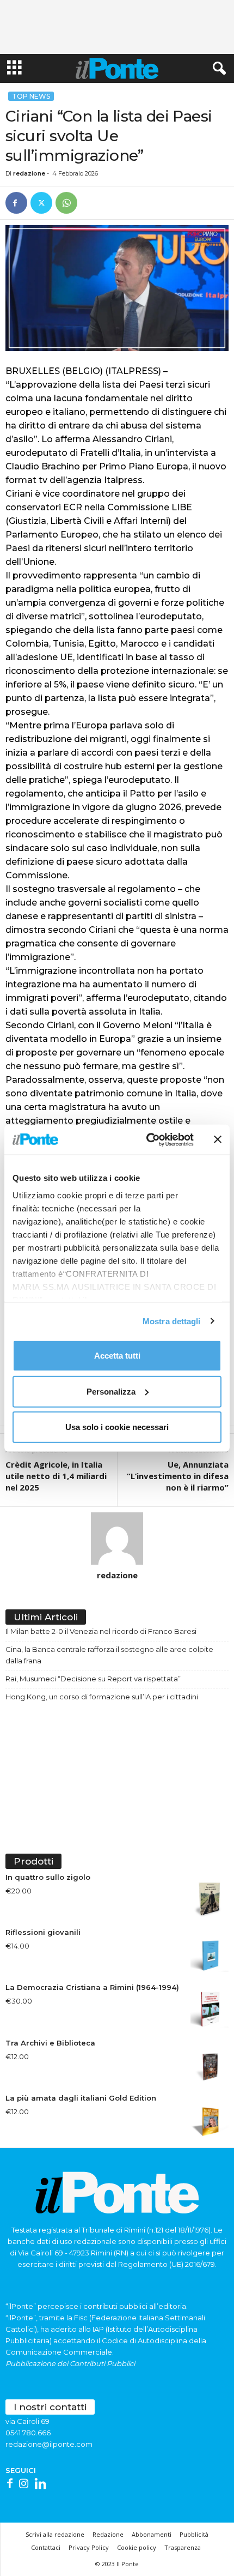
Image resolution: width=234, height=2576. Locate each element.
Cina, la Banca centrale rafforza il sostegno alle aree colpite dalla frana (109, 1655)
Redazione (108, 2534)
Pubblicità (194, 2534)
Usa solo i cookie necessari (117, 1427)
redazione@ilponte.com (49, 2444)
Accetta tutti (117, 1356)
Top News (31, 96)
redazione (29, 173)
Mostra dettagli (172, 1321)
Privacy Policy (89, 2547)
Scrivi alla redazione (55, 2534)
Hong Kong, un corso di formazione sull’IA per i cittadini (102, 1697)
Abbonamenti (152, 2534)
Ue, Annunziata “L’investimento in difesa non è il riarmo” (178, 1476)
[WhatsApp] (66, 203)
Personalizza (111, 1391)
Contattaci (46, 2547)
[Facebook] (16, 203)
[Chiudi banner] (218, 1139)
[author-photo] (117, 1539)
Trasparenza (183, 2547)
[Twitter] (41, 203)
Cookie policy (137, 2547)
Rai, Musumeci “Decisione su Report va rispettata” (93, 1679)
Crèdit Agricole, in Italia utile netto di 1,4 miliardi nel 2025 (56, 1476)
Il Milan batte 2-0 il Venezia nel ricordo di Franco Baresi (101, 1631)
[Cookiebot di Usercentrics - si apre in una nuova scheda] (147, 1139)
